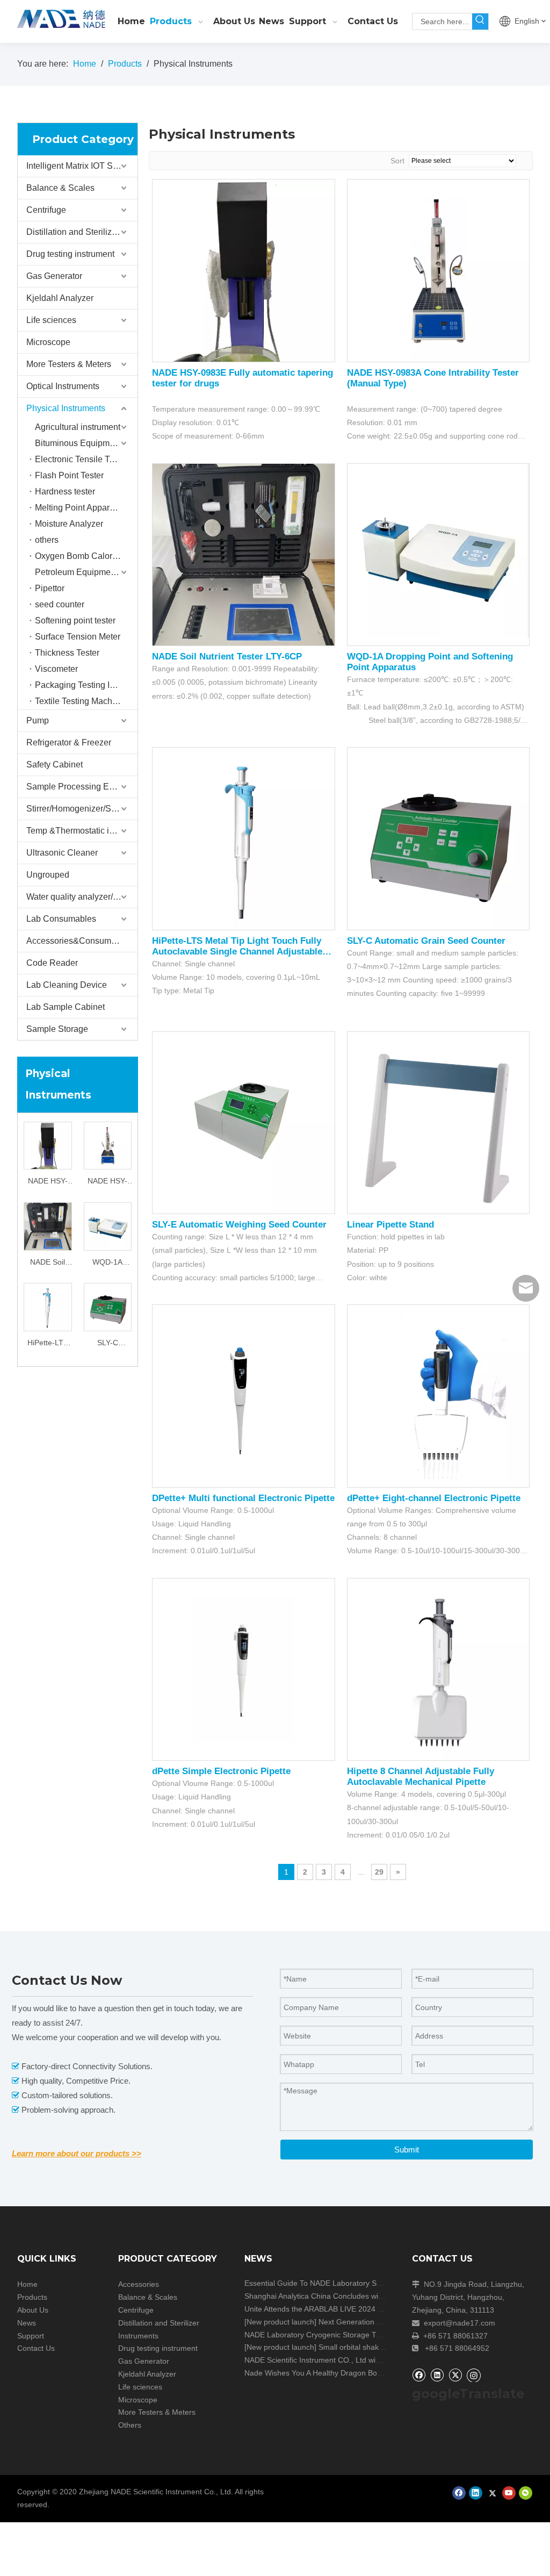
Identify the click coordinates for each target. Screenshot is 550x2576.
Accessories (139, 2284)
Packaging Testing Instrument (86, 685)
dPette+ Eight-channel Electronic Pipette (434, 1498)
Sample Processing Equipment (82, 787)
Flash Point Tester (69, 475)
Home (27, 2284)
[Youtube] (509, 2493)
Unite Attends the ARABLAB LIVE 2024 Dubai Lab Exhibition (346, 2309)
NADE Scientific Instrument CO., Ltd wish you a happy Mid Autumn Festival (371, 2360)
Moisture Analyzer (69, 524)
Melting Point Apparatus (80, 508)
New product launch (280, 2322)
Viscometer (56, 669)
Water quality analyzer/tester (80, 897)
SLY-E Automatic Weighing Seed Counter (239, 1225)
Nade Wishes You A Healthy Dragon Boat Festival (328, 2373)
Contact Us (36, 2348)
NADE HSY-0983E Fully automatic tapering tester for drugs (48, 1182)
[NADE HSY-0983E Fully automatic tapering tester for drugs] (48, 1165)
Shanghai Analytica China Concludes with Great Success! (342, 2296)
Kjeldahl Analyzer (60, 298)
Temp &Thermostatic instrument (82, 831)
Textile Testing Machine (79, 701)
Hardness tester (65, 491)
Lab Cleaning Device (67, 985)
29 (379, 1872)
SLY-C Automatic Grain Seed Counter (107, 1344)
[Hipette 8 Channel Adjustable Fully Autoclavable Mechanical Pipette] (439, 1669)
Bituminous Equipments (80, 443)
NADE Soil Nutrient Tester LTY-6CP (48, 1263)
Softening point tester (75, 620)
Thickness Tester (67, 653)
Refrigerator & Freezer (69, 742)
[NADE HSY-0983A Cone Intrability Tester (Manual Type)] (108, 1145)
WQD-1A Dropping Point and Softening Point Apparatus (108, 1263)
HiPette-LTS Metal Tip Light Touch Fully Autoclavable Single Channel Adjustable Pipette (48, 1344)
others (47, 540)
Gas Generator (54, 276)
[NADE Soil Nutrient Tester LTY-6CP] (48, 1233)
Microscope (48, 342)
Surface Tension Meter (78, 637)
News (27, 2323)
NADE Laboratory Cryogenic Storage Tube (317, 2335)
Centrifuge (46, 210)
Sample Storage (57, 1029)
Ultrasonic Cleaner (62, 853)
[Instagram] (474, 2375)
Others (130, 2425)
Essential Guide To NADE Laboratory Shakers (322, 2283)
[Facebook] (419, 2375)
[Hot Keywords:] (480, 21)
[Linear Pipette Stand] (439, 1122)
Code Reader (52, 963)
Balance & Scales (60, 188)
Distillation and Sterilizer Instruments (82, 232)
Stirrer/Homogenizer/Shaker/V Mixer (82, 809)
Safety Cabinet (55, 765)
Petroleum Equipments (78, 572)
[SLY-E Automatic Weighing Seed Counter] (244, 1122)
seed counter (60, 604)
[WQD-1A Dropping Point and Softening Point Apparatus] (108, 1225)
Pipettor (50, 588)
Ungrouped (48, 875)
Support (31, 2336)
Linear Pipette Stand (390, 1225)
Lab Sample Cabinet (66, 1007)
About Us (33, 2310)
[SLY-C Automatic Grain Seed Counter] (108, 1307)
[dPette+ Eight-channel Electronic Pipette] (439, 1395)
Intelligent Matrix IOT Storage (82, 166)
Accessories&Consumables (79, 941)
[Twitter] (455, 2375)
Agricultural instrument (78, 427)
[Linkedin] (437, 2375)
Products (32, 2297)
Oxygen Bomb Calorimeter (85, 556)
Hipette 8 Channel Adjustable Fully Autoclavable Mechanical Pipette (421, 1777)
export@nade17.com (459, 2323)
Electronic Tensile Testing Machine (86, 459)
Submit (407, 2150)
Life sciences (51, 320)
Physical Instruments (66, 408)
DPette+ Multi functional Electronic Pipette (243, 1498)
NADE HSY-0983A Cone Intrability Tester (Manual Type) (107, 1182)
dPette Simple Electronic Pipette (221, 1771)
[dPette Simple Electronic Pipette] (244, 1669)
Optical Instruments (63, 386)
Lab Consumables (61, 919)
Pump (38, 720)
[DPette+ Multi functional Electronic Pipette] (244, 1395)
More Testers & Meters (69, 364)
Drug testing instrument (70, 254)
